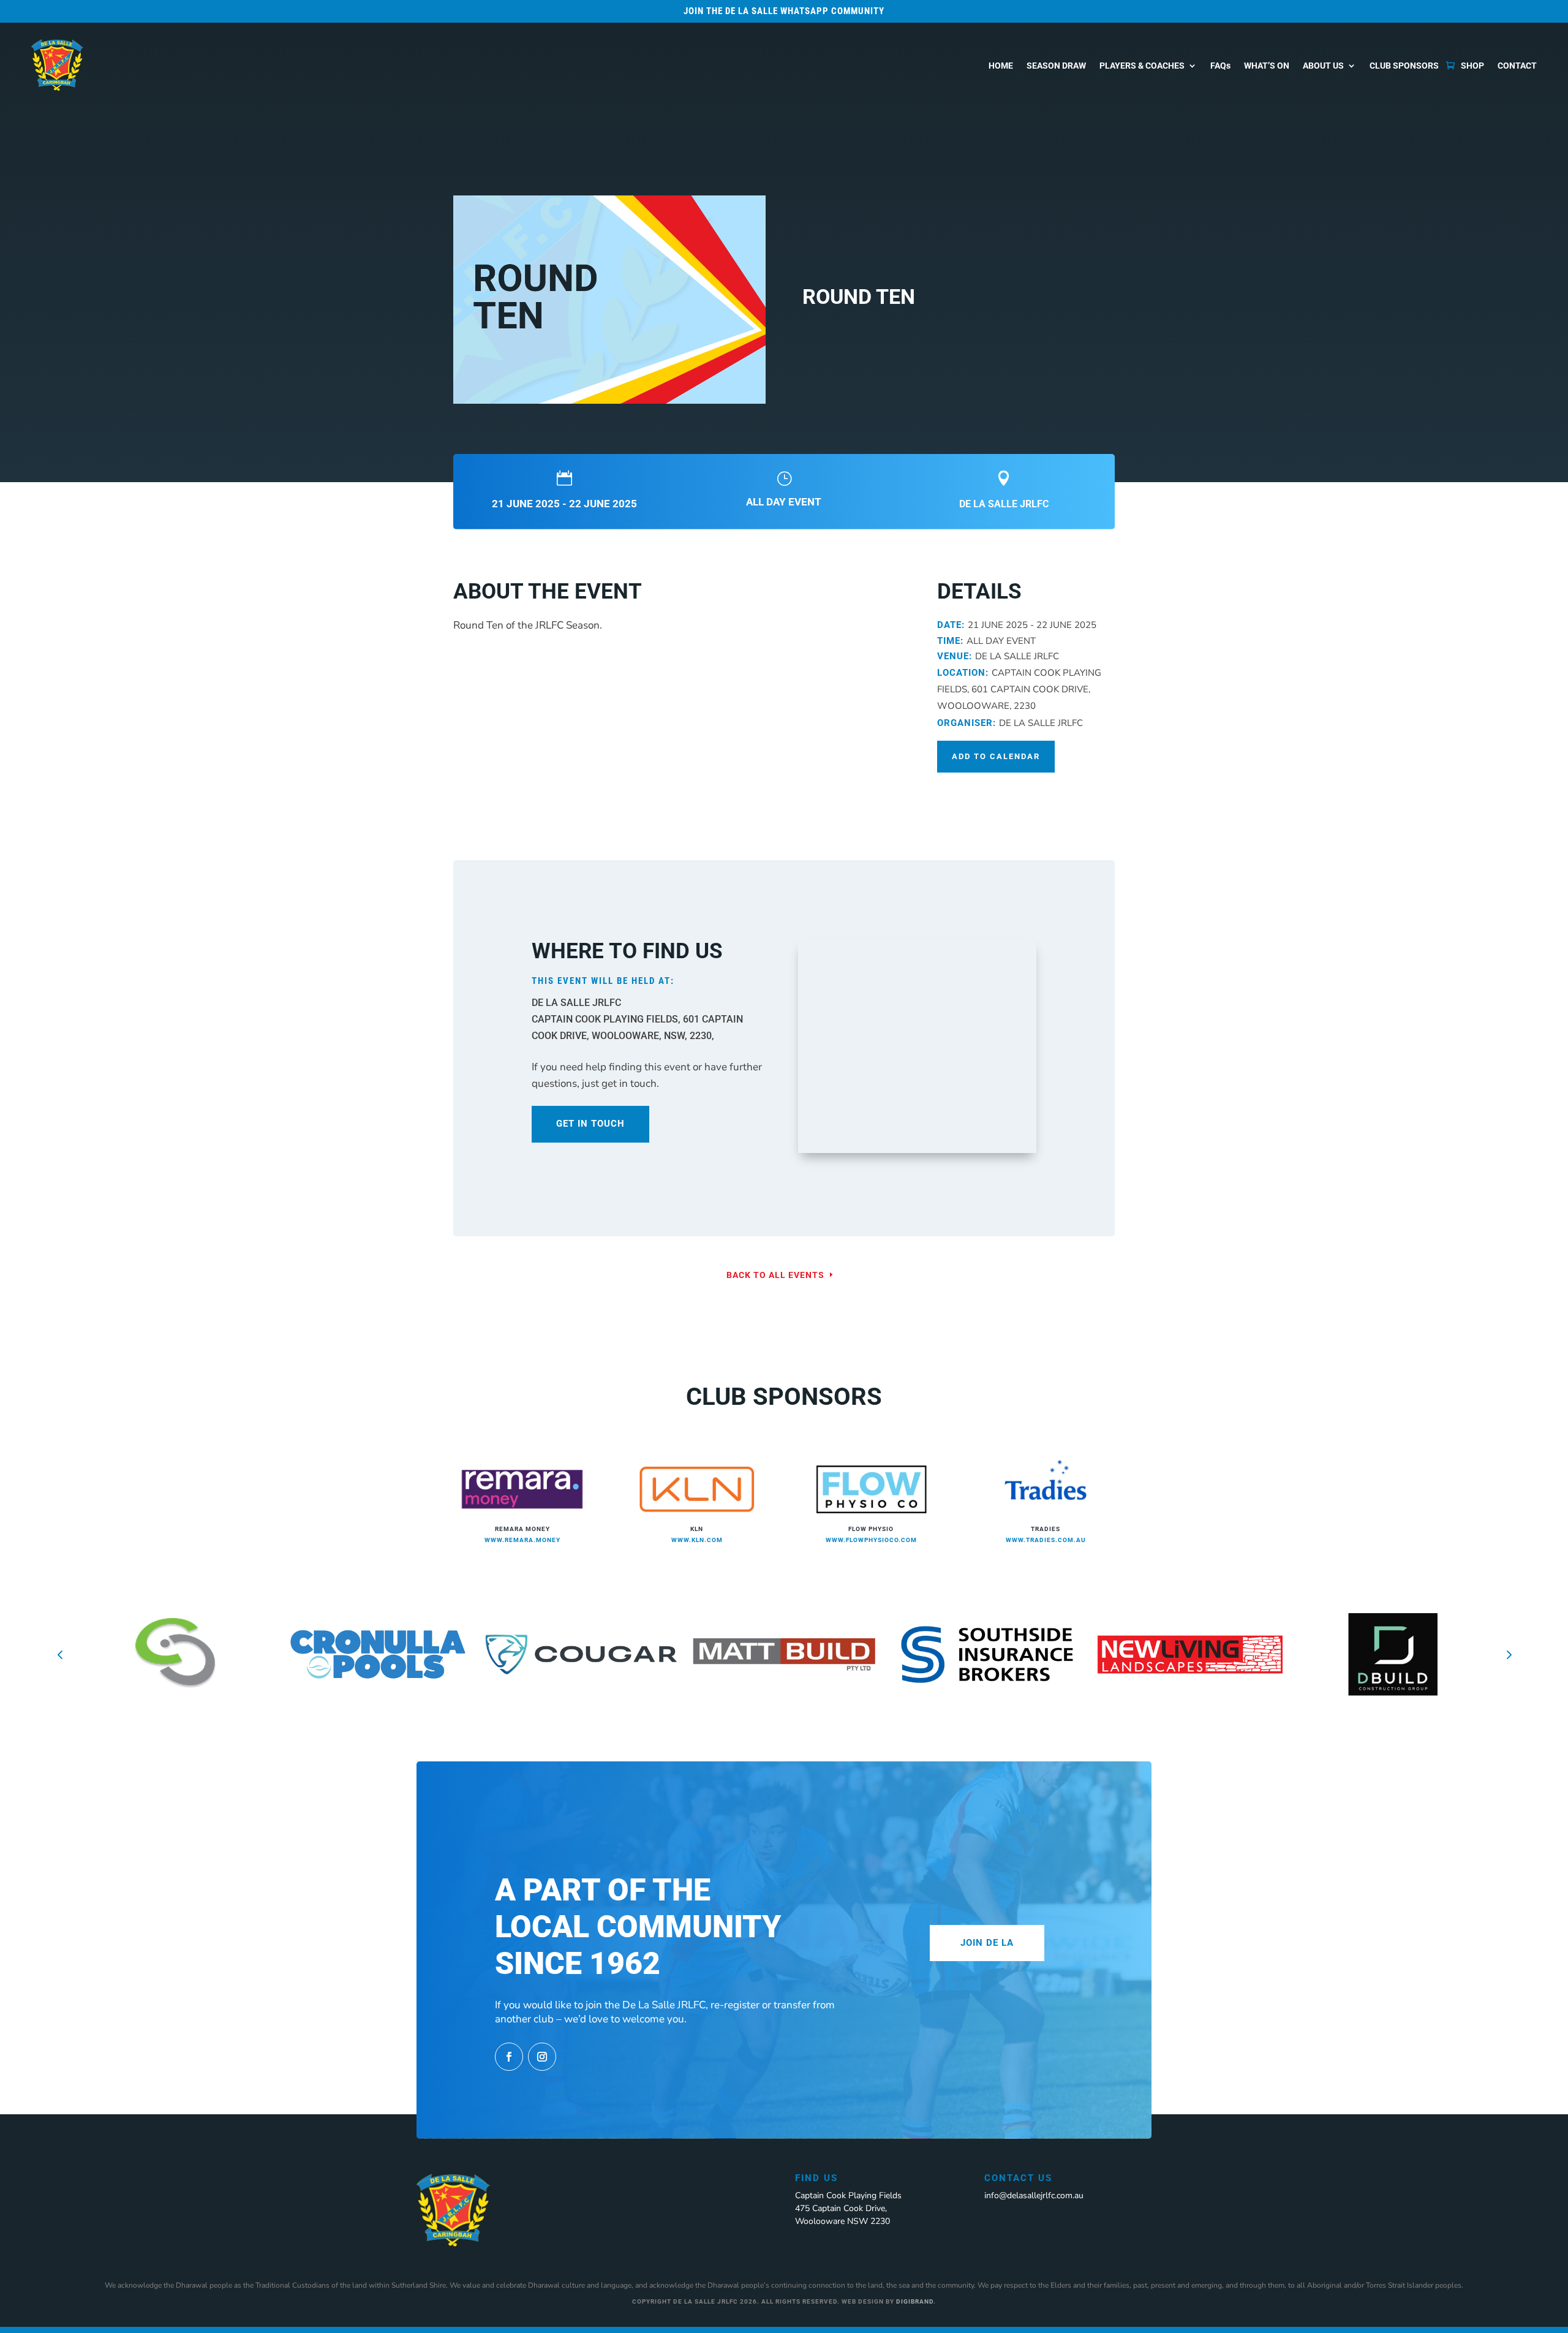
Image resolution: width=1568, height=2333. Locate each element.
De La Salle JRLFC (1004, 504)
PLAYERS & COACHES (1142, 66)
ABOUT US (1323, 66)
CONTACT (1517, 66)
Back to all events (775, 1275)
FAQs (1220, 66)
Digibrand (915, 2301)
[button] (60, 1655)
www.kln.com (697, 1540)
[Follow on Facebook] (509, 2057)
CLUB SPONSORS (1404, 66)
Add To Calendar (996, 756)
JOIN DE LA (987, 1943)
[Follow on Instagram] (542, 2057)
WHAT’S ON (1267, 66)
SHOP (1472, 66)
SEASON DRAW (1056, 66)
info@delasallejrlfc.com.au (1034, 2195)
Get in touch (590, 1124)
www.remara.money (522, 1540)
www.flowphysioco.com (871, 1540)
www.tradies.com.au (1046, 1540)
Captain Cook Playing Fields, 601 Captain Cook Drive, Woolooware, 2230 (1019, 689)
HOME (1001, 66)
